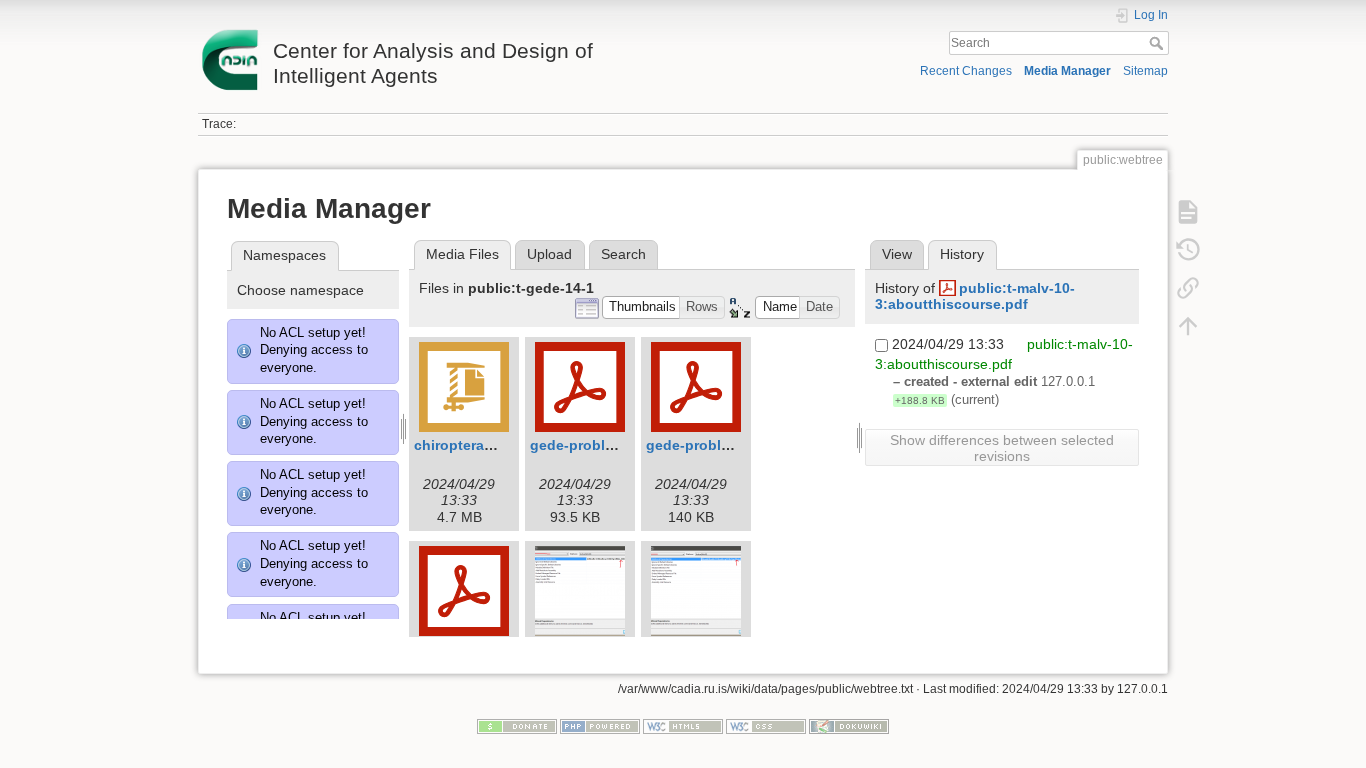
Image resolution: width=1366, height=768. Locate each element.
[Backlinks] (1188, 288)
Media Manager (1067, 71)
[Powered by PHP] (600, 725)
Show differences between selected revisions (1002, 448)
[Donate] (517, 725)
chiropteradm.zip (471, 445)
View (897, 254)
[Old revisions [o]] (1188, 250)
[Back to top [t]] (1188, 326)
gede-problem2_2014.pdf (731, 445)
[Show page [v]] (1188, 212)
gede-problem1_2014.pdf (615, 445)
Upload (549, 254)
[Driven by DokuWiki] (849, 725)
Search (1158, 43)
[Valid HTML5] (683, 725)
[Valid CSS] (766, 725)
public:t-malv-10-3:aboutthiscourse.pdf (975, 296)
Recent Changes (966, 71)
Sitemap (1145, 71)
